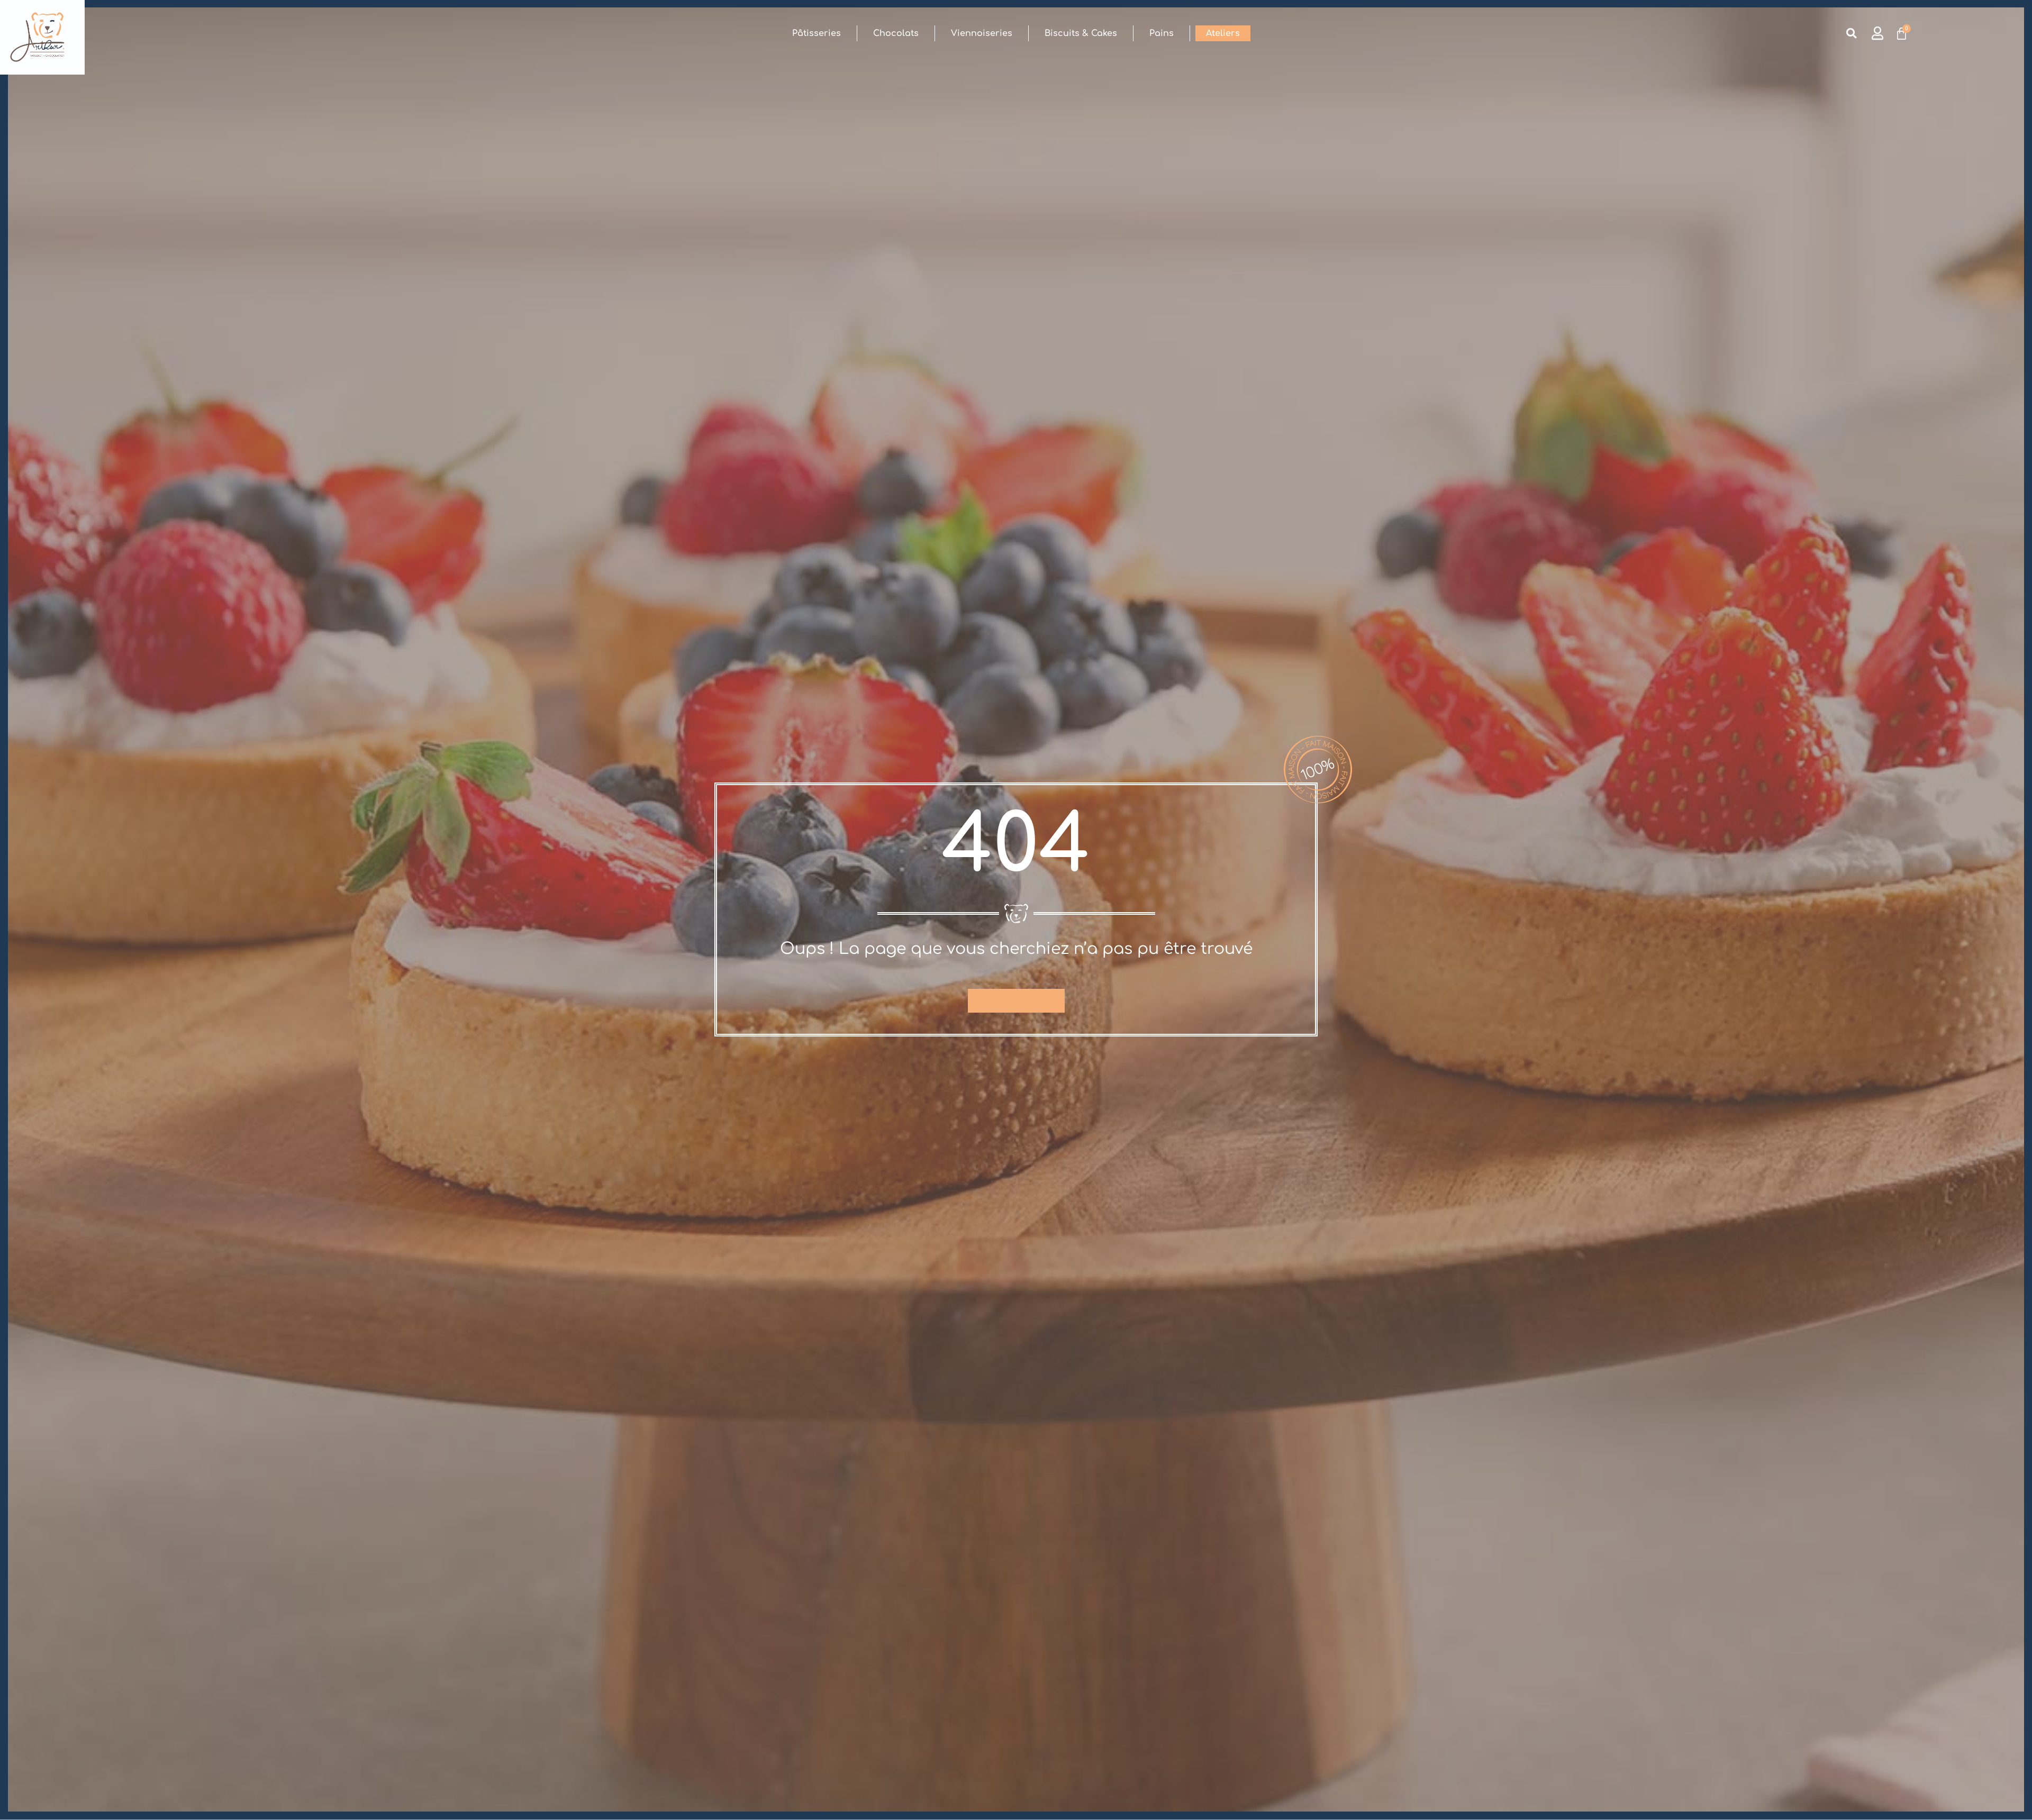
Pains (1162, 33)
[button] (1851, 34)
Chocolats (896, 33)
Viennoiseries (982, 33)
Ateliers (1223, 33)
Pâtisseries (817, 33)
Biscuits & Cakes (1081, 33)
